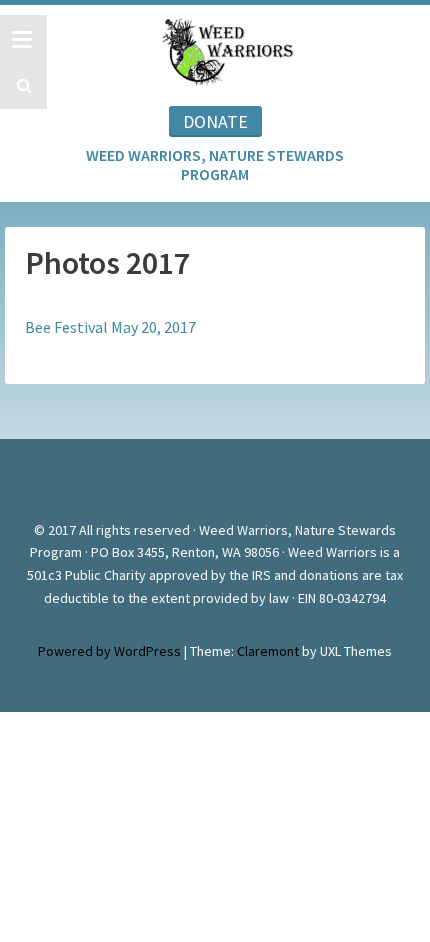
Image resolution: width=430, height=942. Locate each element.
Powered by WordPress (109, 651)
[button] (21, 85)
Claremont (268, 651)
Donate (215, 121)
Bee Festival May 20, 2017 (110, 327)
